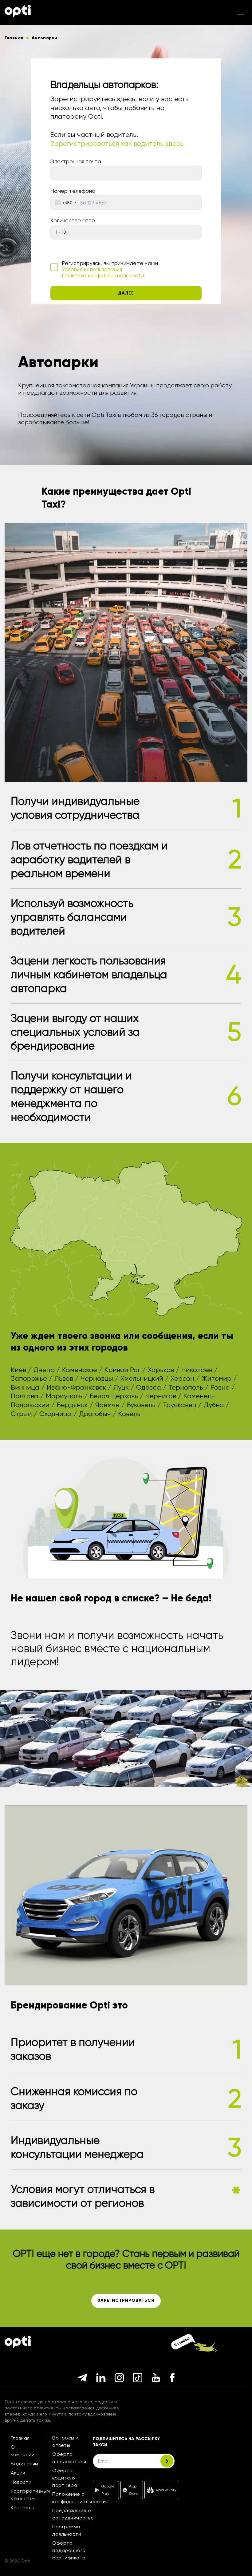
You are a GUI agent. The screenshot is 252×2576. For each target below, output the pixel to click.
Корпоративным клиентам (30, 2495)
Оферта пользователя (69, 2458)
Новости (21, 2482)
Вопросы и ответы (65, 2441)
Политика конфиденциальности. (104, 275)
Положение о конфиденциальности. (80, 2498)
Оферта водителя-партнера (65, 2478)
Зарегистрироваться (126, 2300)
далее (126, 293)
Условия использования (92, 269)
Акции (18, 2473)
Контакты (23, 2508)
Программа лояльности (67, 2530)
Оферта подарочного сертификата (69, 2550)
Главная (20, 2438)
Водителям (25, 2464)
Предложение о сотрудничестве (73, 2514)
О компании (23, 2451)
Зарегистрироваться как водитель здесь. (118, 143)
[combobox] (65, 203)
